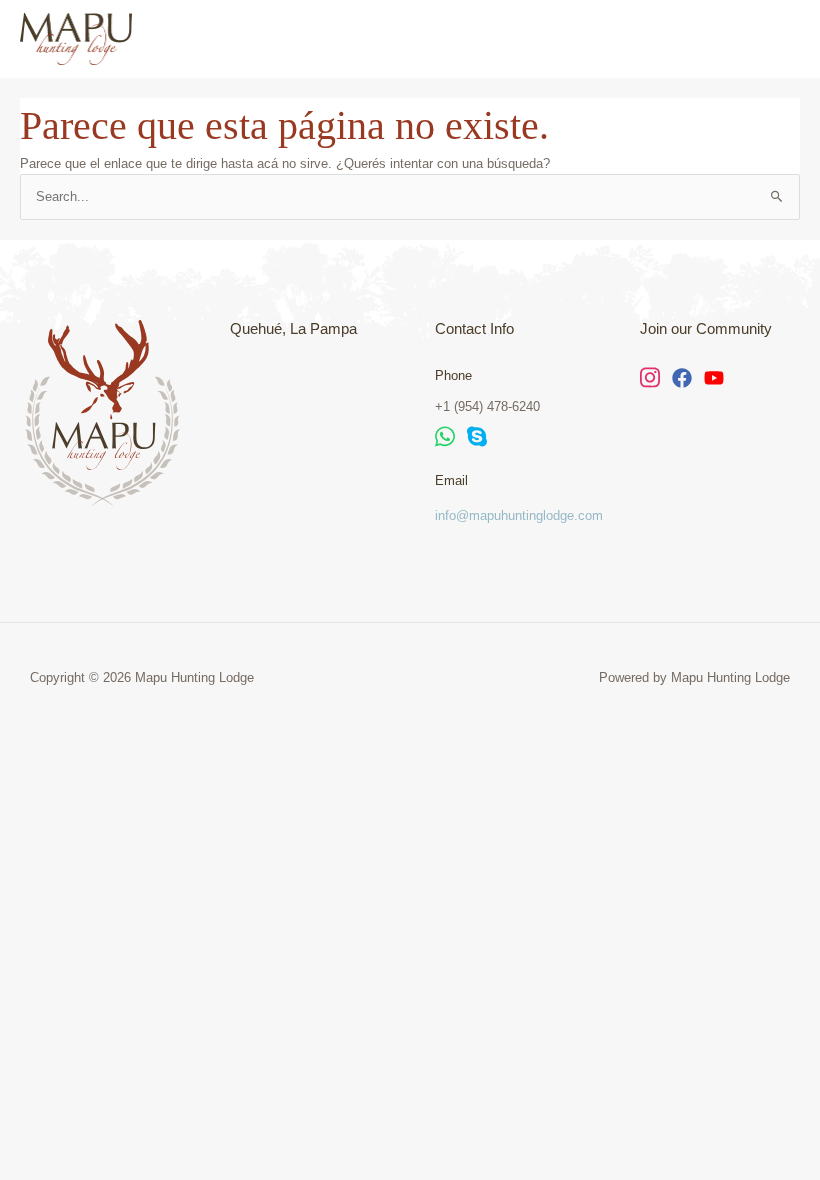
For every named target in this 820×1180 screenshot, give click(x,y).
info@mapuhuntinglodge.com (519, 515)
